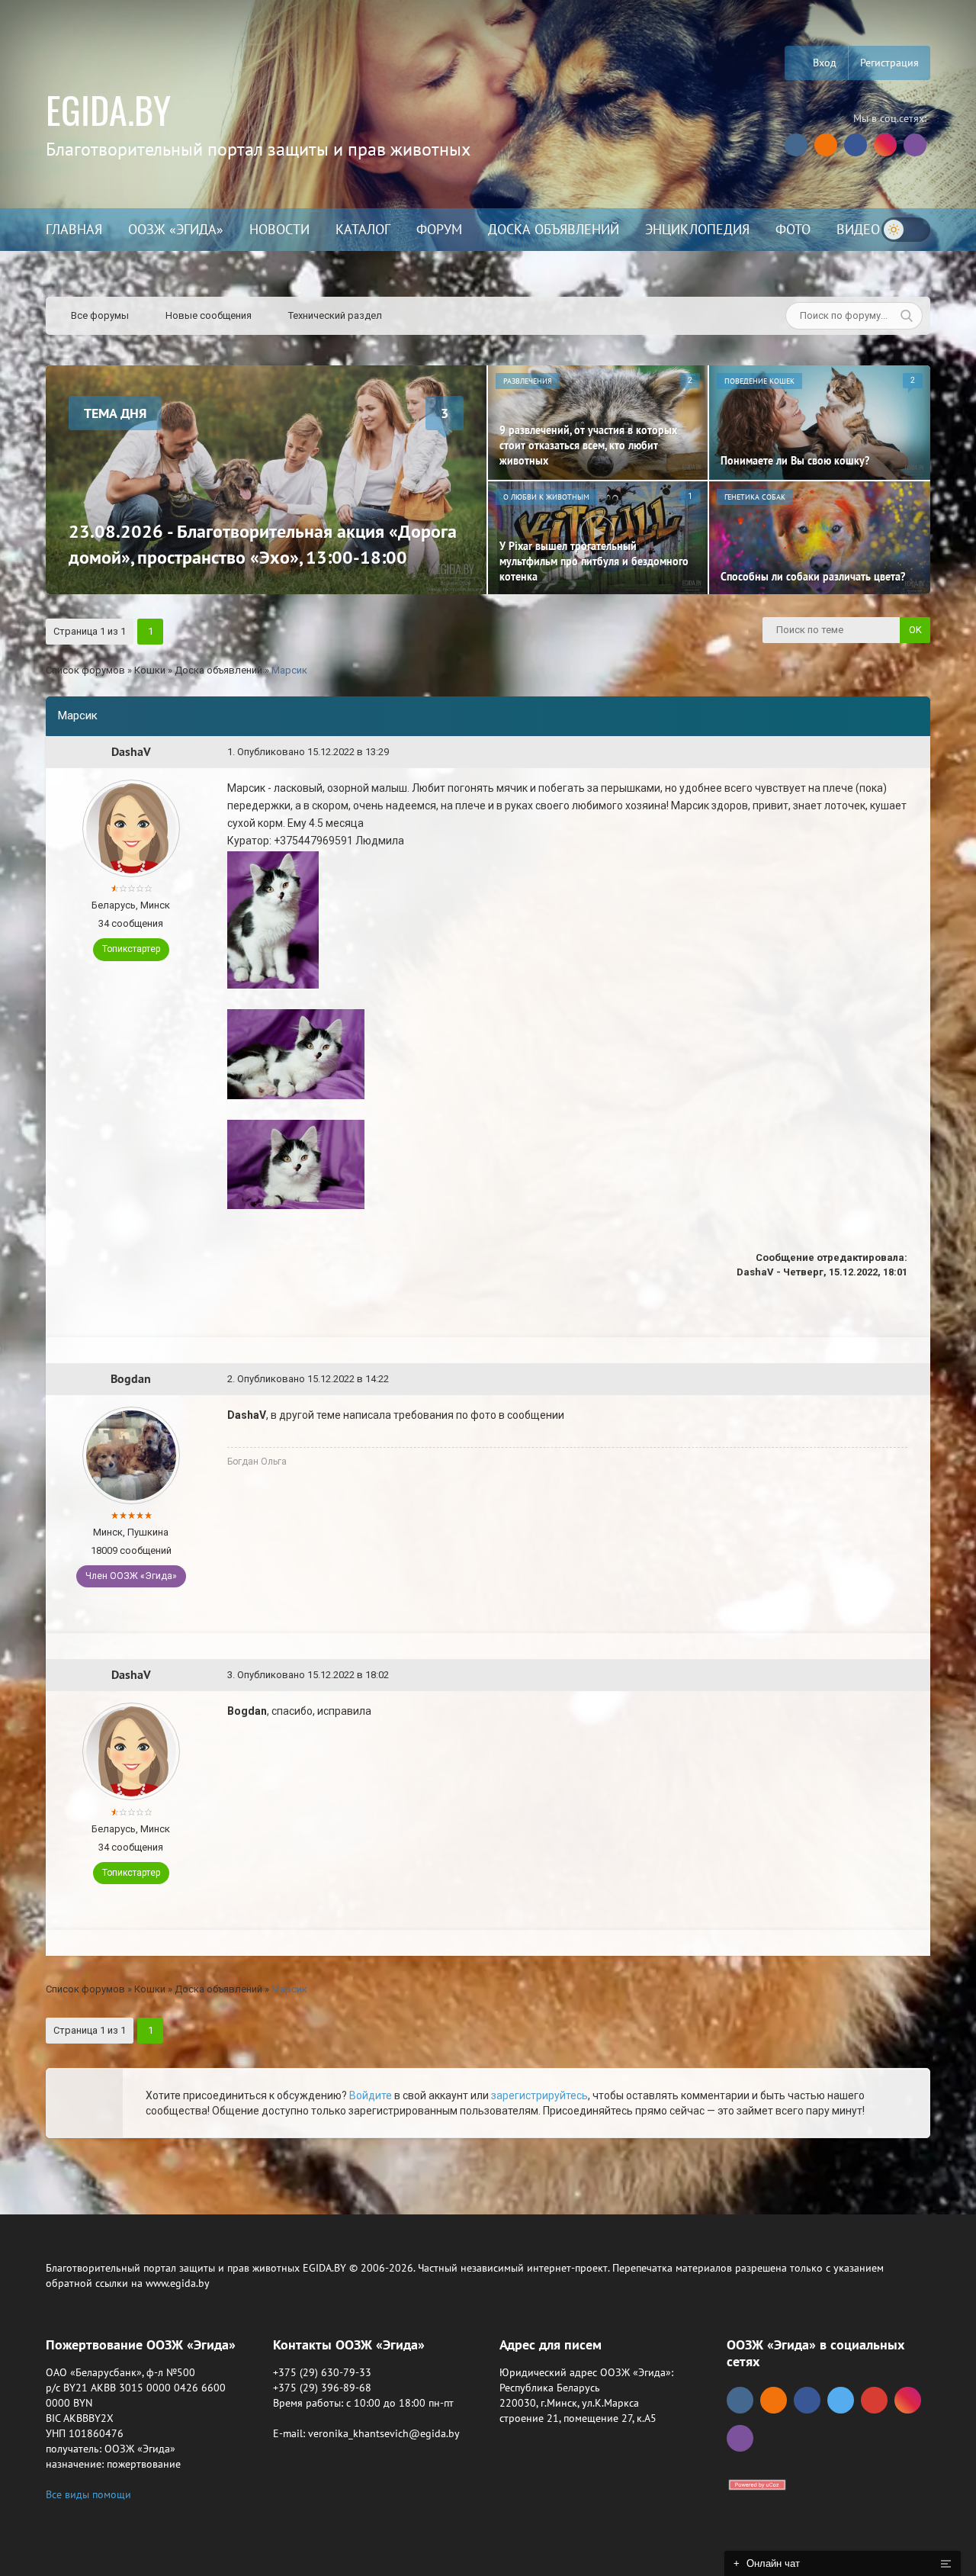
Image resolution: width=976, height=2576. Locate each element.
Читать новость (488, 1453)
